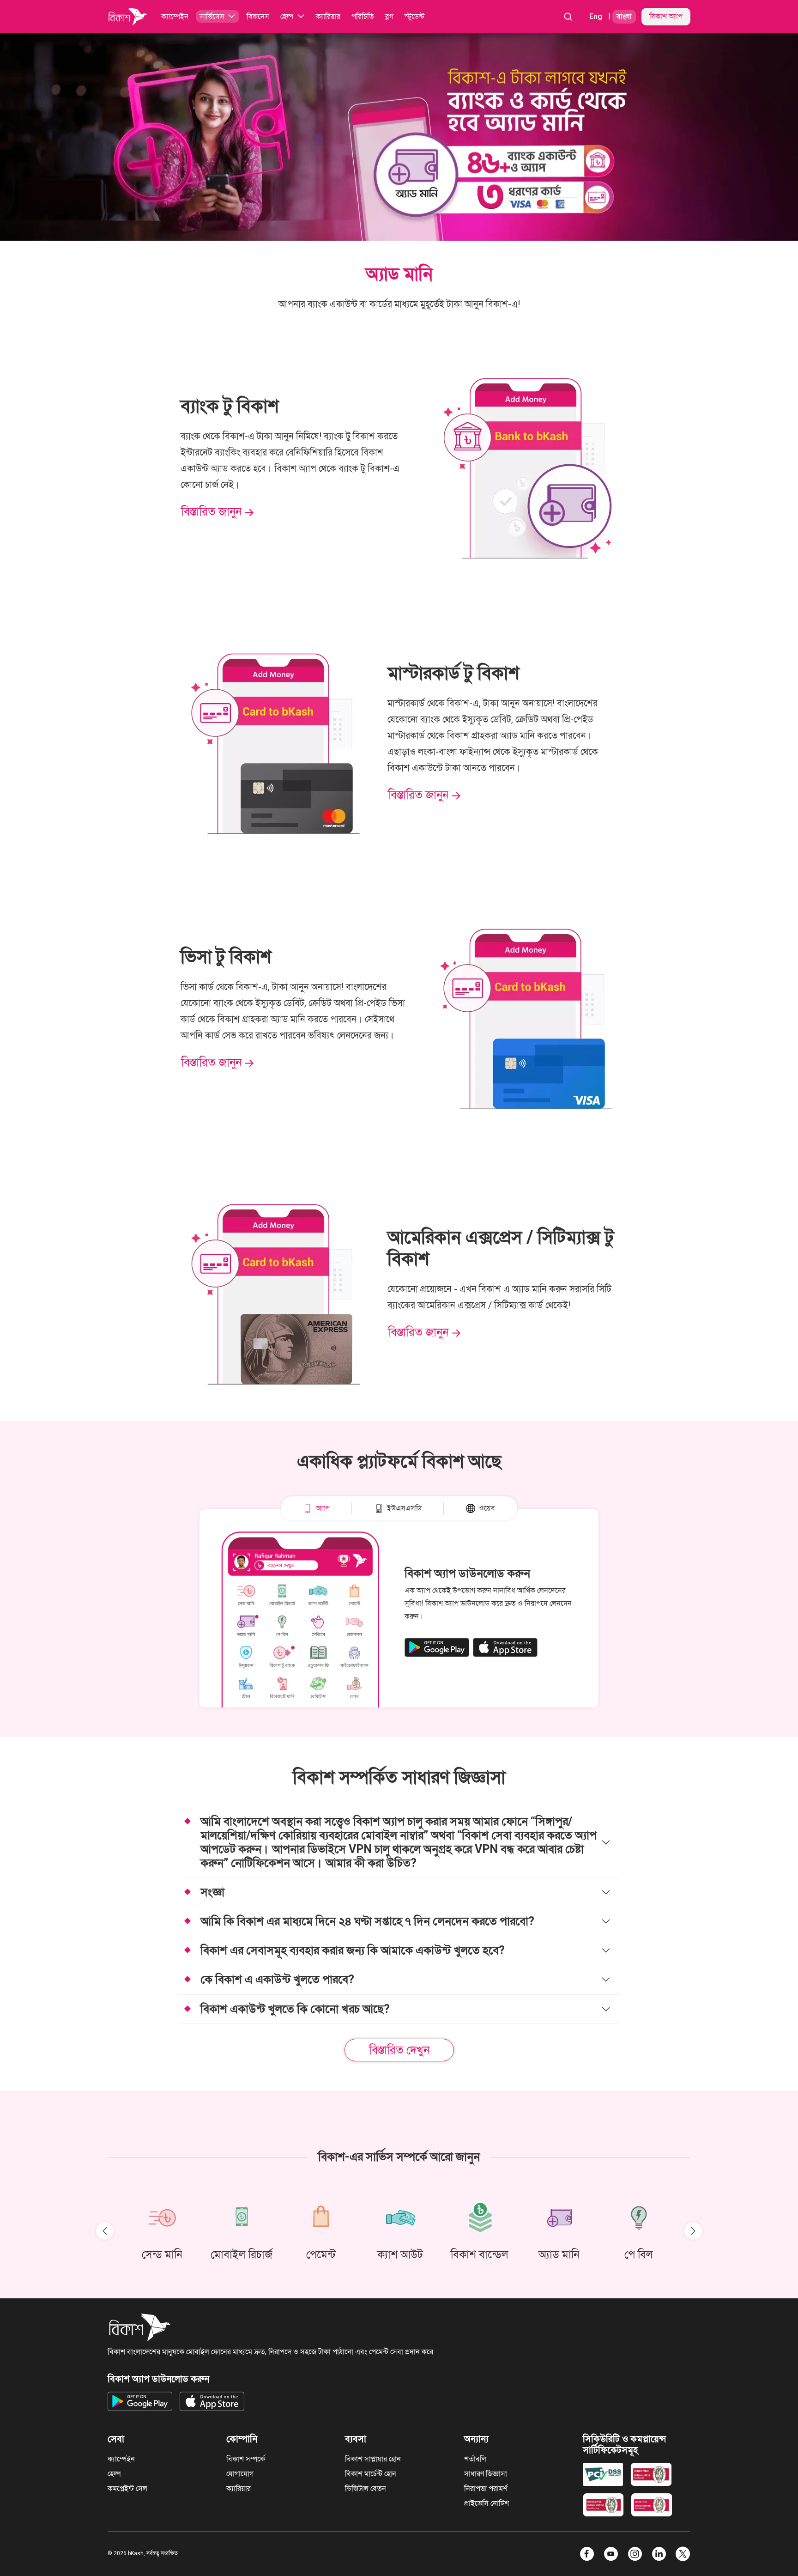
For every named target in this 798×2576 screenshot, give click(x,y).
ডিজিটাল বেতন (366, 2488)
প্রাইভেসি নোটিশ (487, 2503)
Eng (596, 16)
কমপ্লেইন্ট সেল (127, 2488)
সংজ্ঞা (212, 1892)
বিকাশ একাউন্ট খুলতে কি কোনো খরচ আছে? (295, 2009)
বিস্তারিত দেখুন (399, 2050)
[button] (218, 17)
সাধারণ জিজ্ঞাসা (486, 2474)
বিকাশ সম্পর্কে (246, 2459)
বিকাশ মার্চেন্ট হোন (371, 2474)
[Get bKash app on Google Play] (437, 1647)
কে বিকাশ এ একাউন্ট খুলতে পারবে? (277, 1979)
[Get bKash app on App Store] (505, 1647)
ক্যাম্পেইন (121, 2459)
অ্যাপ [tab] (323, 1508)
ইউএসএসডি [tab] (404, 1508)
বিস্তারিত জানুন (211, 512)
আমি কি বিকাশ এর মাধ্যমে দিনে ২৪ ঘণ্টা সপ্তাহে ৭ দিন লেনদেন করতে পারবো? (367, 1921)
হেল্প (114, 2474)
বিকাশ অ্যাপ (666, 16)
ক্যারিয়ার (239, 2488)
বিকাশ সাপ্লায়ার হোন (373, 2459)
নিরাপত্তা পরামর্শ (486, 2488)
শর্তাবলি (475, 2459)
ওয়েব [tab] (487, 1508)
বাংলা (624, 16)
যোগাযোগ (240, 2474)
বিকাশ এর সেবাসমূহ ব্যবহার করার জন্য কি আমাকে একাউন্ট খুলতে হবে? (353, 1950)
